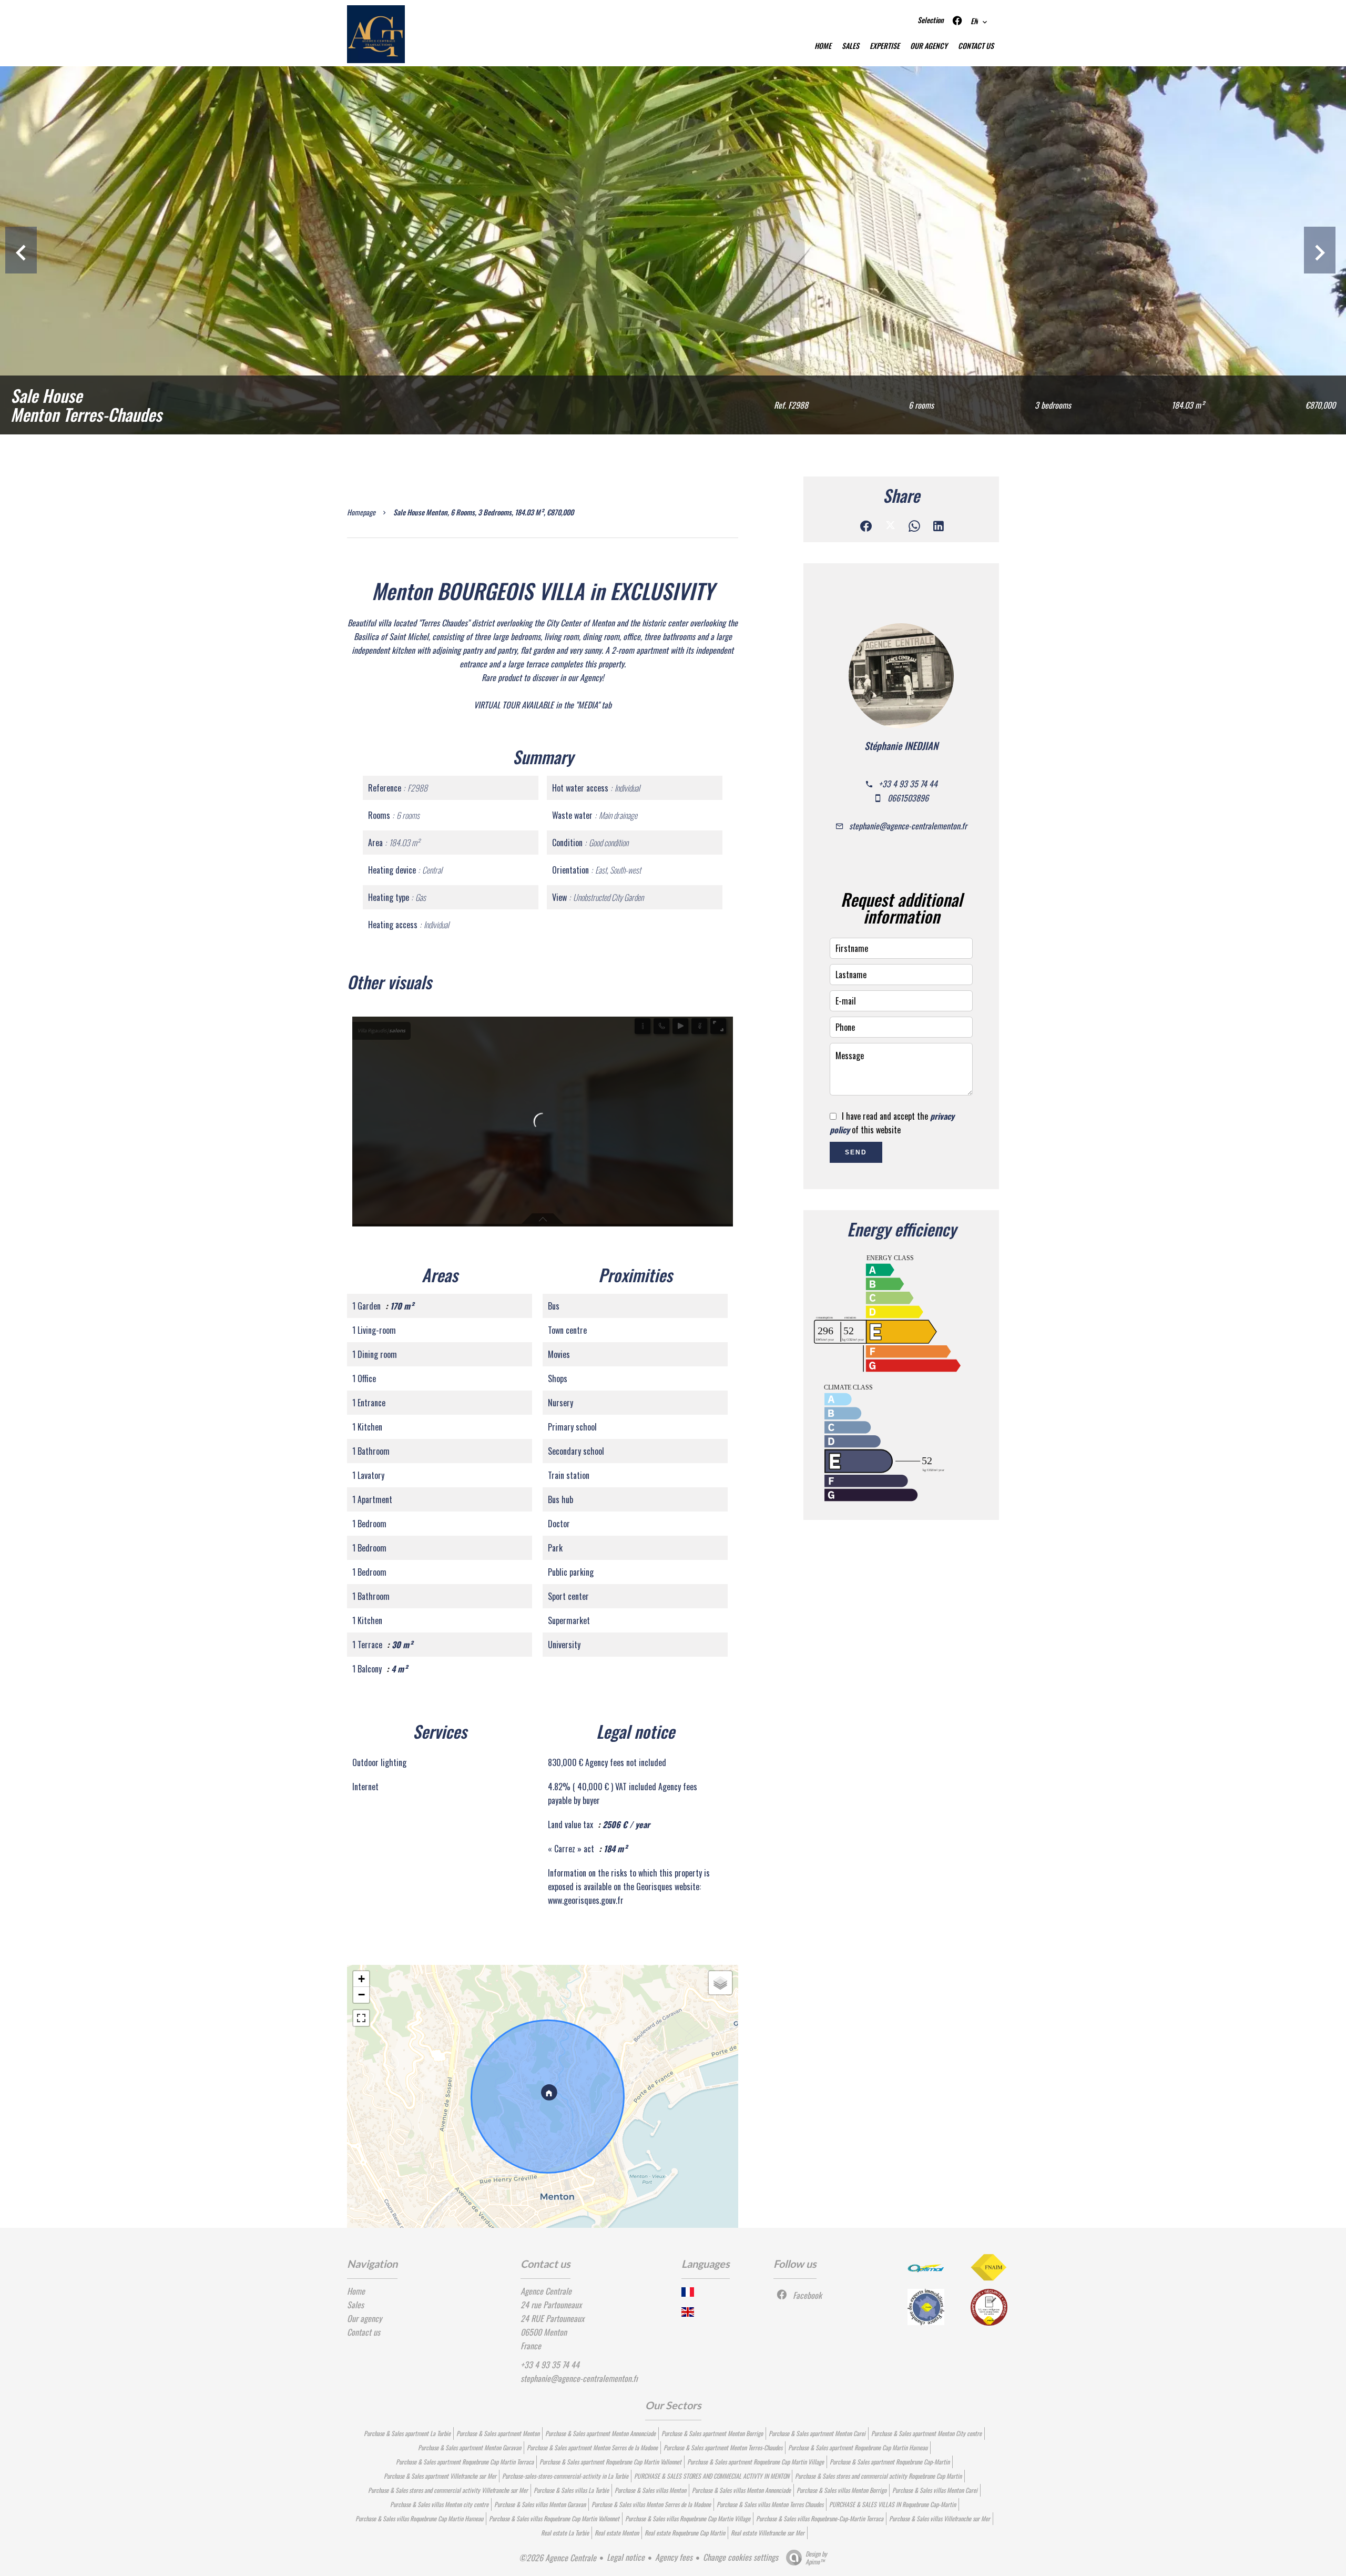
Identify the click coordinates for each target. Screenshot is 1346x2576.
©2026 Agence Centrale (558, 2558)
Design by (816, 2557)
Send (856, 1152)
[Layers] (720, 1983)
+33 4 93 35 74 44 (908, 784)
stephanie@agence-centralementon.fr (908, 826)
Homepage (361, 512)
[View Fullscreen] (361, 2018)
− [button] (361, 1995)
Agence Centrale (546, 2291)
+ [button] (361, 1979)
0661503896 (908, 798)
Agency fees (674, 2557)
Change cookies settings (741, 2557)
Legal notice (626, 2557)
